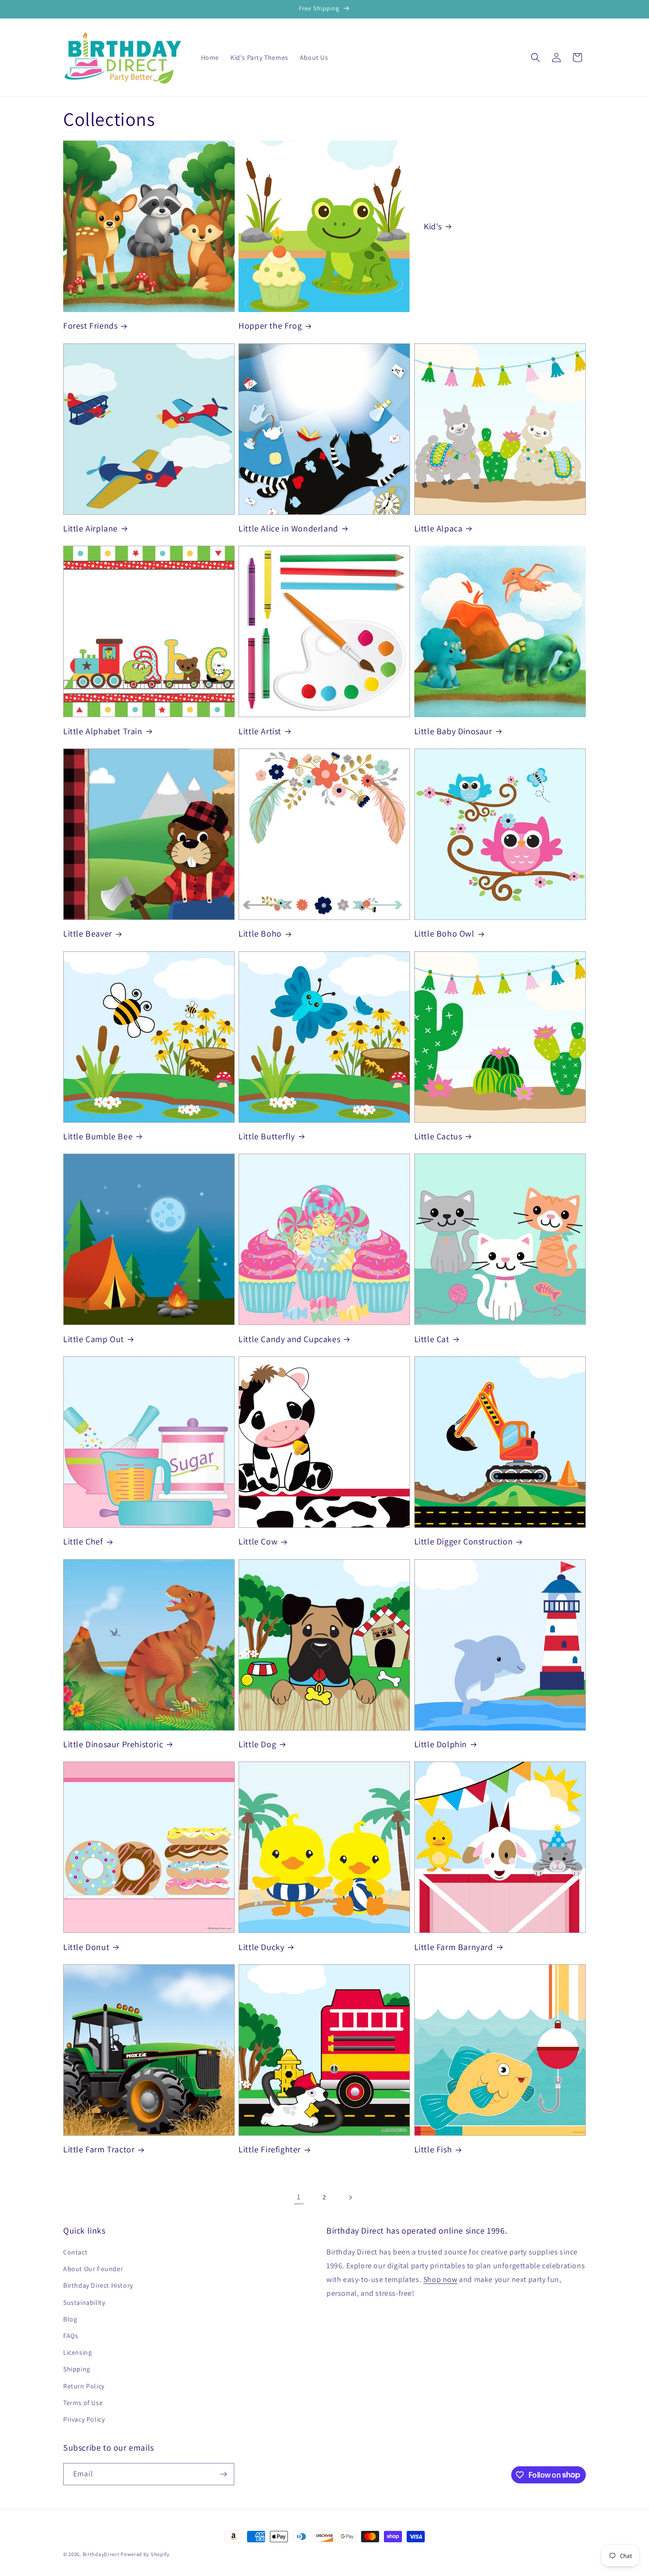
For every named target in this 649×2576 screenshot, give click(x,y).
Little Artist (260, 731)
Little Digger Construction (464, 1541)
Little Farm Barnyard (454, 1947)
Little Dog (257, 1744)
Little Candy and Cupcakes (289, 1339)
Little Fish (433, 2149)
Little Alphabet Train (103, 731)
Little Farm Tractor (99, 2149)
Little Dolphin (441, 1744)
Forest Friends (90, 326)
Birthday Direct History (98, 2286)
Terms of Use (83, 2403)
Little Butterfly (267, 1136)
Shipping (77, 2369)
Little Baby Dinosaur (453, 731)
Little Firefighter (270, 2149)
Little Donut (86, 1947)
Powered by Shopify (145, 2554)
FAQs (71, 2336)
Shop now (440, 2279)
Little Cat (432, 1339)
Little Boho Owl (444, 933)
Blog (70, 2319)
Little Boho (260, 933)
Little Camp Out (94, 1339)
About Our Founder (93, 2269)
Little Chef (83, 1541)
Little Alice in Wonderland (288, 528)
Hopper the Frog (270, 326)
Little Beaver (88, 933)
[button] (535, 57)
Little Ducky (261, 1947)
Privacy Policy (84, 2419)
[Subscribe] (223, 2474)
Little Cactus (438, 1136)
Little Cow (258, 1541)
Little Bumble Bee (98, 1136)
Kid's (433, 226)
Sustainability (84, 2302)
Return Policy (84, 2386)
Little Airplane (91, 528)
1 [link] (299, 2197)
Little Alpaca (439, 528)
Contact (75, 2252)
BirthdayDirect (101, 2554)
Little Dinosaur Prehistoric (113, 1744)
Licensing (77, 2352)
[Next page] (350, 2197)
